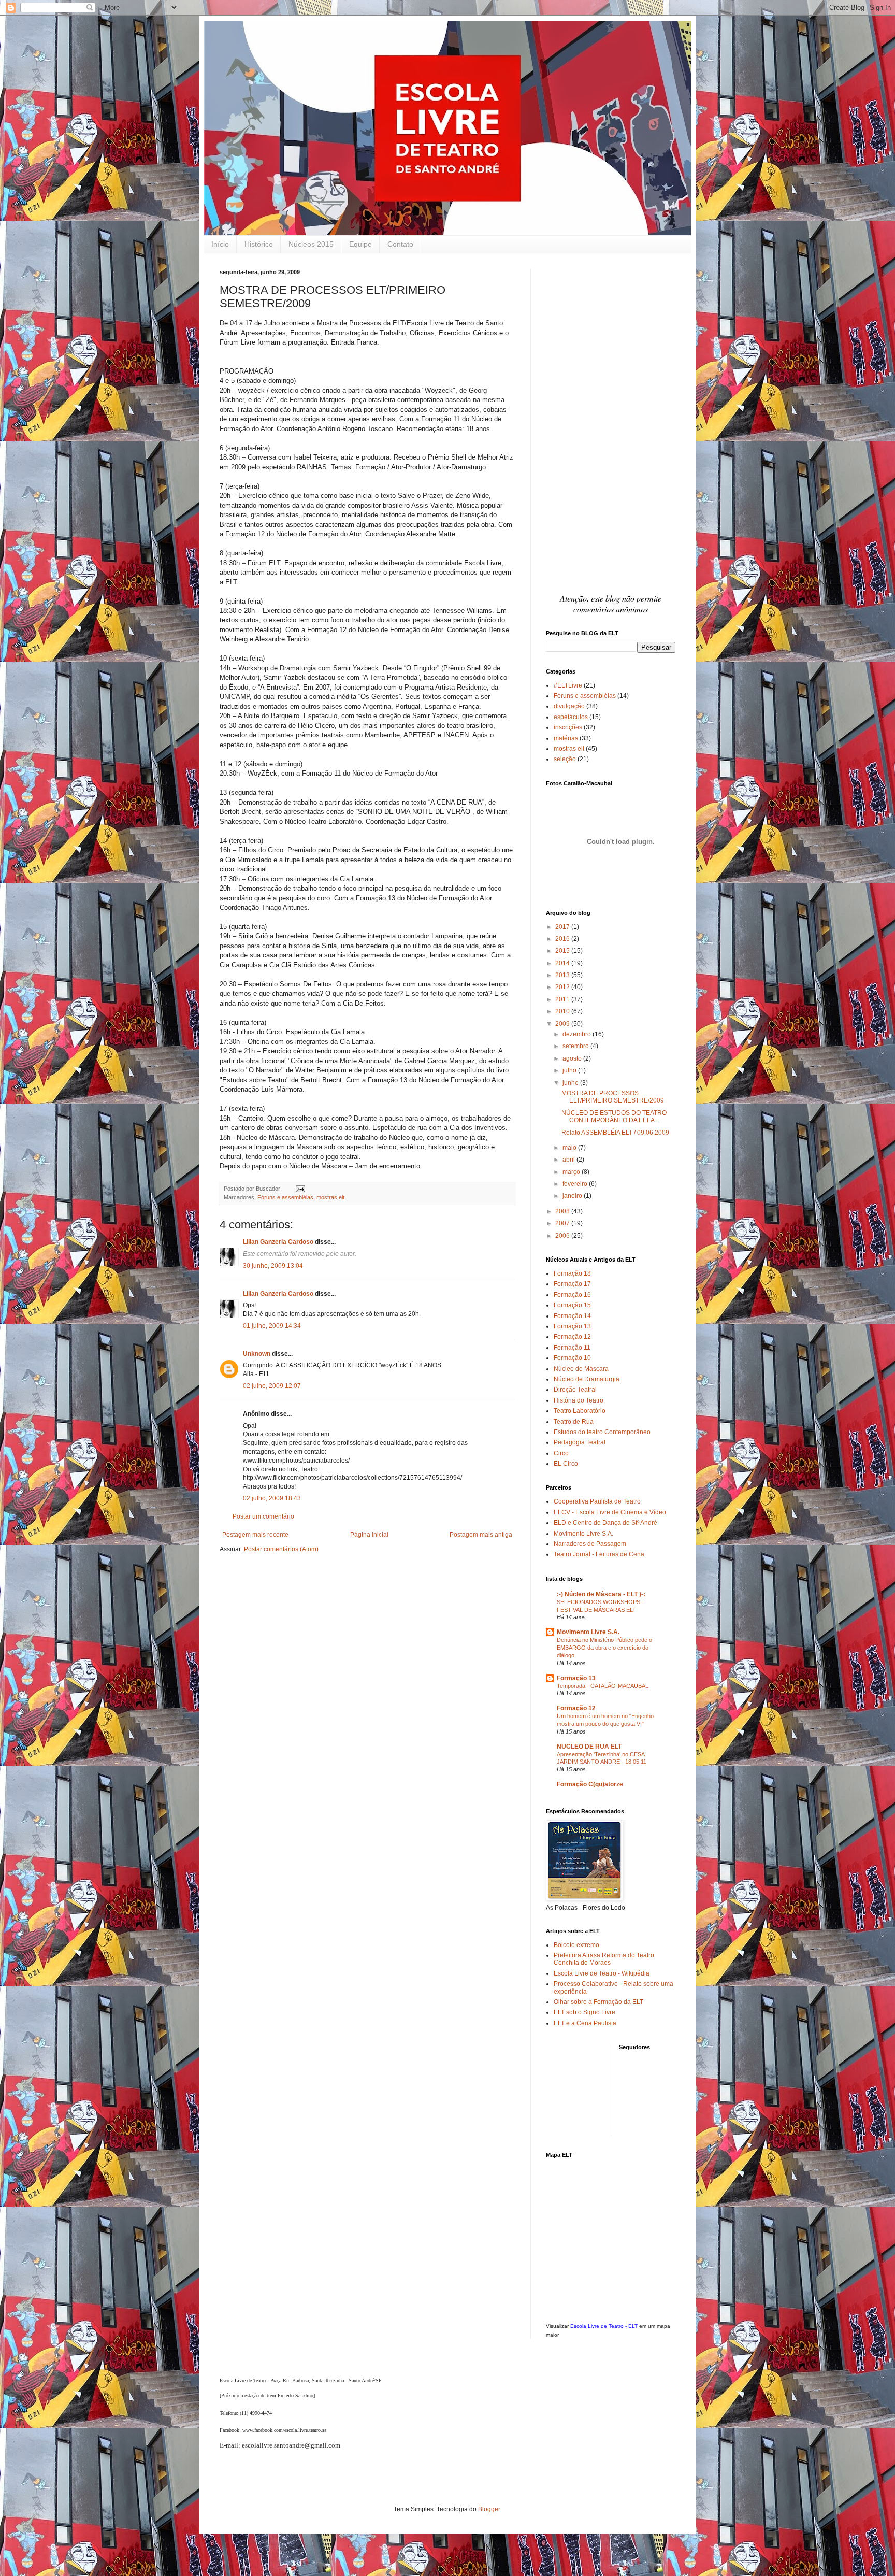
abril (569, 1160)
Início (220, 244)
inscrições (568, 727)
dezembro (578, 1034)
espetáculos (571, 717)
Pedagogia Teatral (580, 1442)
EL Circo (566, 1464)
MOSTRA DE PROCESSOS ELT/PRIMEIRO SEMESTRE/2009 (613, 1097)
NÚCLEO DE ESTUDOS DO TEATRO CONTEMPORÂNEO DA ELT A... (614, 1117)
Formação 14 (572, 1316)
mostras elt (330, 1197)
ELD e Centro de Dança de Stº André (605, 1523)
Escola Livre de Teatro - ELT (604, 2326)
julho (570, 1070)
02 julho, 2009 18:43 (272, 1498)
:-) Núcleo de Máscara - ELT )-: (601, 1594)
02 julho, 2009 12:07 (272, 1386)
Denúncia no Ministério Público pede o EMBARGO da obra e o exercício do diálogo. (604, 1648)
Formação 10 (572, 1358)
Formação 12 (572, 1337)
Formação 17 (572, 1284)
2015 (563, 951)
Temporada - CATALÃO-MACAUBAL (603, 1686)
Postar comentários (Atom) (281, 1549)
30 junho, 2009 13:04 (273, 1266)
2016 (563, 939)
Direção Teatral (575, 1390)
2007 (563, 1223)
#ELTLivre (568, 685)
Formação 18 (572, 1273)
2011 (563, 999)
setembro (576, 1046)
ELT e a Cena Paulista (585, 2023)
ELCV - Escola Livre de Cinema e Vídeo (610, 1512)
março (572, 1172)
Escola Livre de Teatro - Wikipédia (602, 1973)
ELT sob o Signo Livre (584, 2012)
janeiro (573, 1196)
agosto (573, 1058)
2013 (563, 975)
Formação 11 (572, 1348)
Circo (561, 1453)
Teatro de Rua (574, 1422)
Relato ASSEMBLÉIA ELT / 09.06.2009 (615, 1133)
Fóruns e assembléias (285, 1197)
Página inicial (369, 1535)
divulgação (569, 706)
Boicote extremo (576, 1945)
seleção (565, 759)
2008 (563, 1211)
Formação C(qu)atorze (590, 1784)
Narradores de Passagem (590, 1544)
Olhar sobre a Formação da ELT (598, 2002)
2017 (563, 927)
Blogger (489, 2509)
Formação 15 (572, 1305)
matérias (566, 738)
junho (571, 1083)
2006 (563, 1236)
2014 (563, 963)
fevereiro (576, 1184)
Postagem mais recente (255, 1535)
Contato (400, 244)
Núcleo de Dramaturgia (587, 1379)
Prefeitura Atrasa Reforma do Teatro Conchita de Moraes (604, 1959)
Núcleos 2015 (311, 244)
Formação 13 (572, 1326)
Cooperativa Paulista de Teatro (597, 1501)
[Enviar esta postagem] (299, 1189)
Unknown (257, 1354)
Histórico (259, 244)
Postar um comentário (263, 1516)
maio (570, 1148)
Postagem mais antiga (481, 1535)
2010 (563, 1011)
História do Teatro (579, 1400)
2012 (563, 987)
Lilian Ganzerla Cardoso (278, 1242)
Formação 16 (572, 1295)
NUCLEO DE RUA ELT (589, 1747)
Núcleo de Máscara (581, 1369)
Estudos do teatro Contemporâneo (602, 1432)
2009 (563, 1024)
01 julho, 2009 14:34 (272, 1326)
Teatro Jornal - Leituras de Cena (599, 1554)
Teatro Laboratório (580, 1411)
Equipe (360, 244)
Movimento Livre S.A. (583, 1534)
